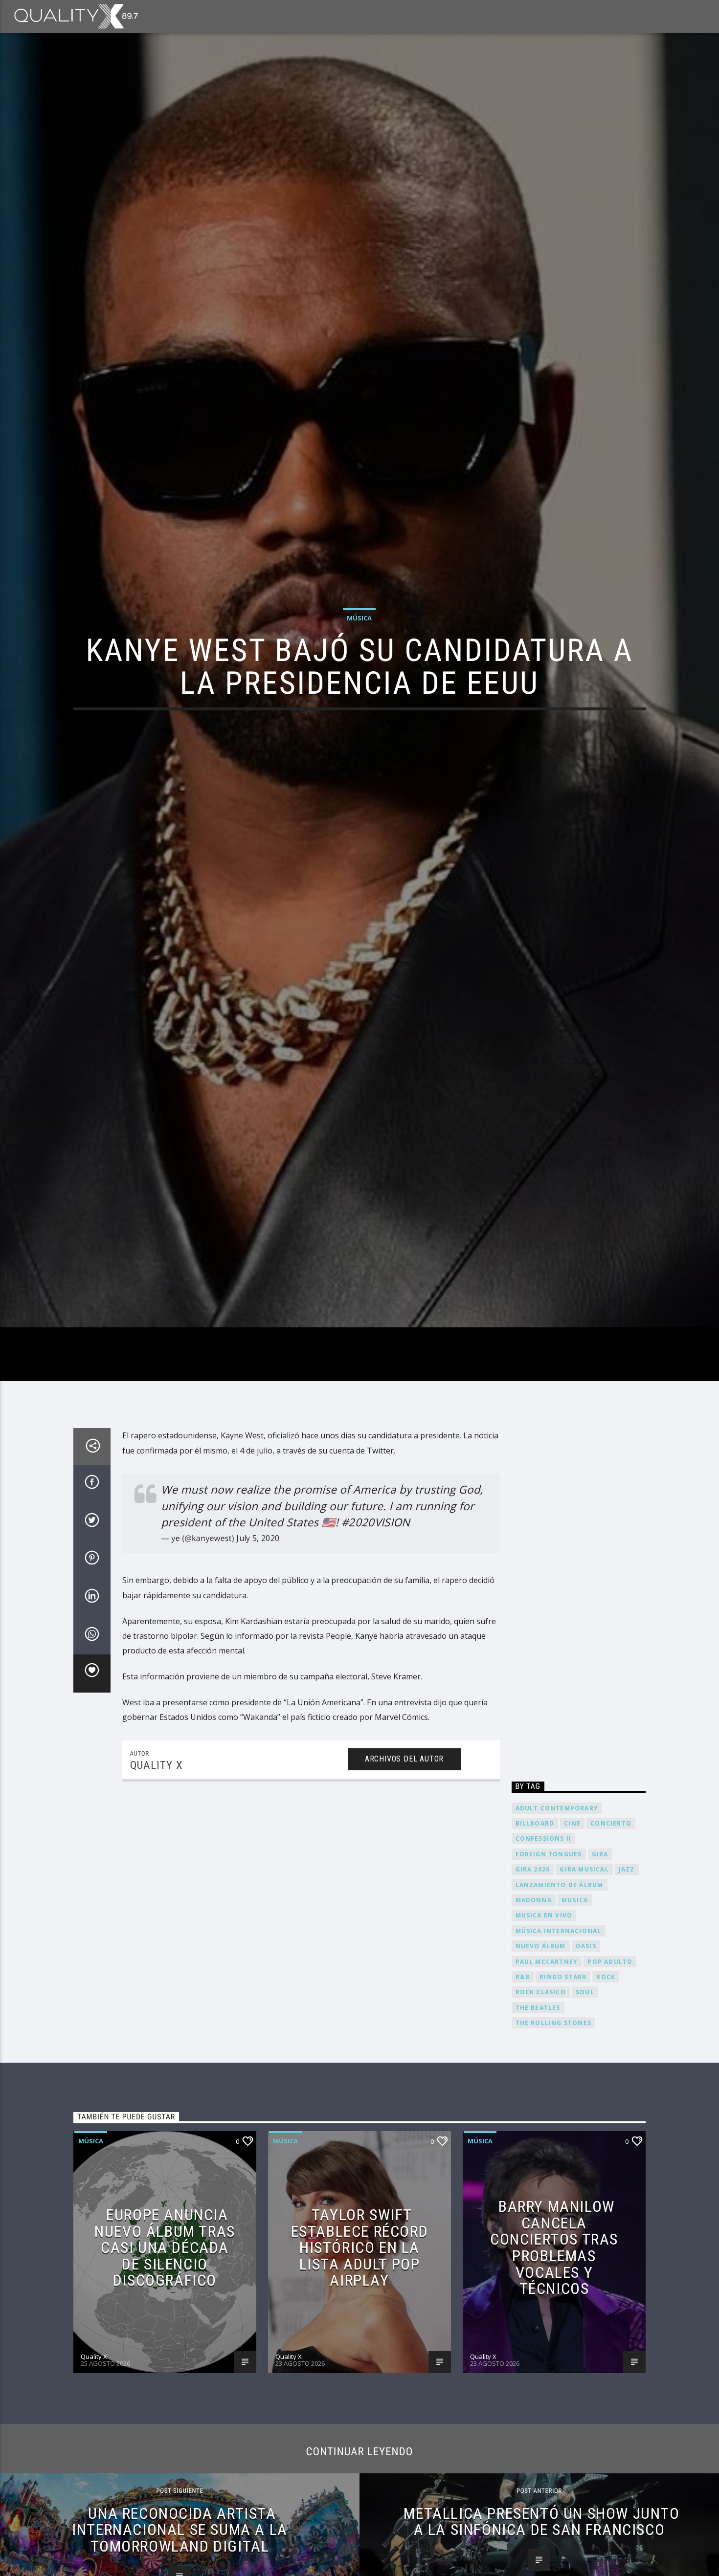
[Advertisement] (579, 1692)
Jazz (627, 1963)
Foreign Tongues (549, 1948)
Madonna (534, 1993)
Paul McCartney (547, 2055)
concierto (611, 1917)
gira (600, 1948)
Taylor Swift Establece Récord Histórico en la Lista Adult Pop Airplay (360, 2341)
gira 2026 (533, 1963)
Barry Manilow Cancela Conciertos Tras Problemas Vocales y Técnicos (554, 2341)
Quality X (156, 1859)
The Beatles (538, 2101)
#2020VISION (376, 1616)
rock (606, 2070)
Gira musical (584, 1963)
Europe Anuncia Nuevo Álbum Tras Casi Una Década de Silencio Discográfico (165, 2341)
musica (575, 1993)
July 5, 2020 (258, 1631)
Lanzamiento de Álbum (560, 1978)
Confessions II (544, 1932)
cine (572, 1917)
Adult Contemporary (557, 1902)
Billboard (535, 1917)
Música (359, 661)
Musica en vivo (544, 2009)
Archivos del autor (404, 1852)
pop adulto (610, 2055)
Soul (585, 2086)
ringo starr (563, 2070)
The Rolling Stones (554, 2117)
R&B (523, 2070)
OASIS (586, 2040)
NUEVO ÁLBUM (541, 2040)
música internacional (559, 2024)
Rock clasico (541, 2086)
